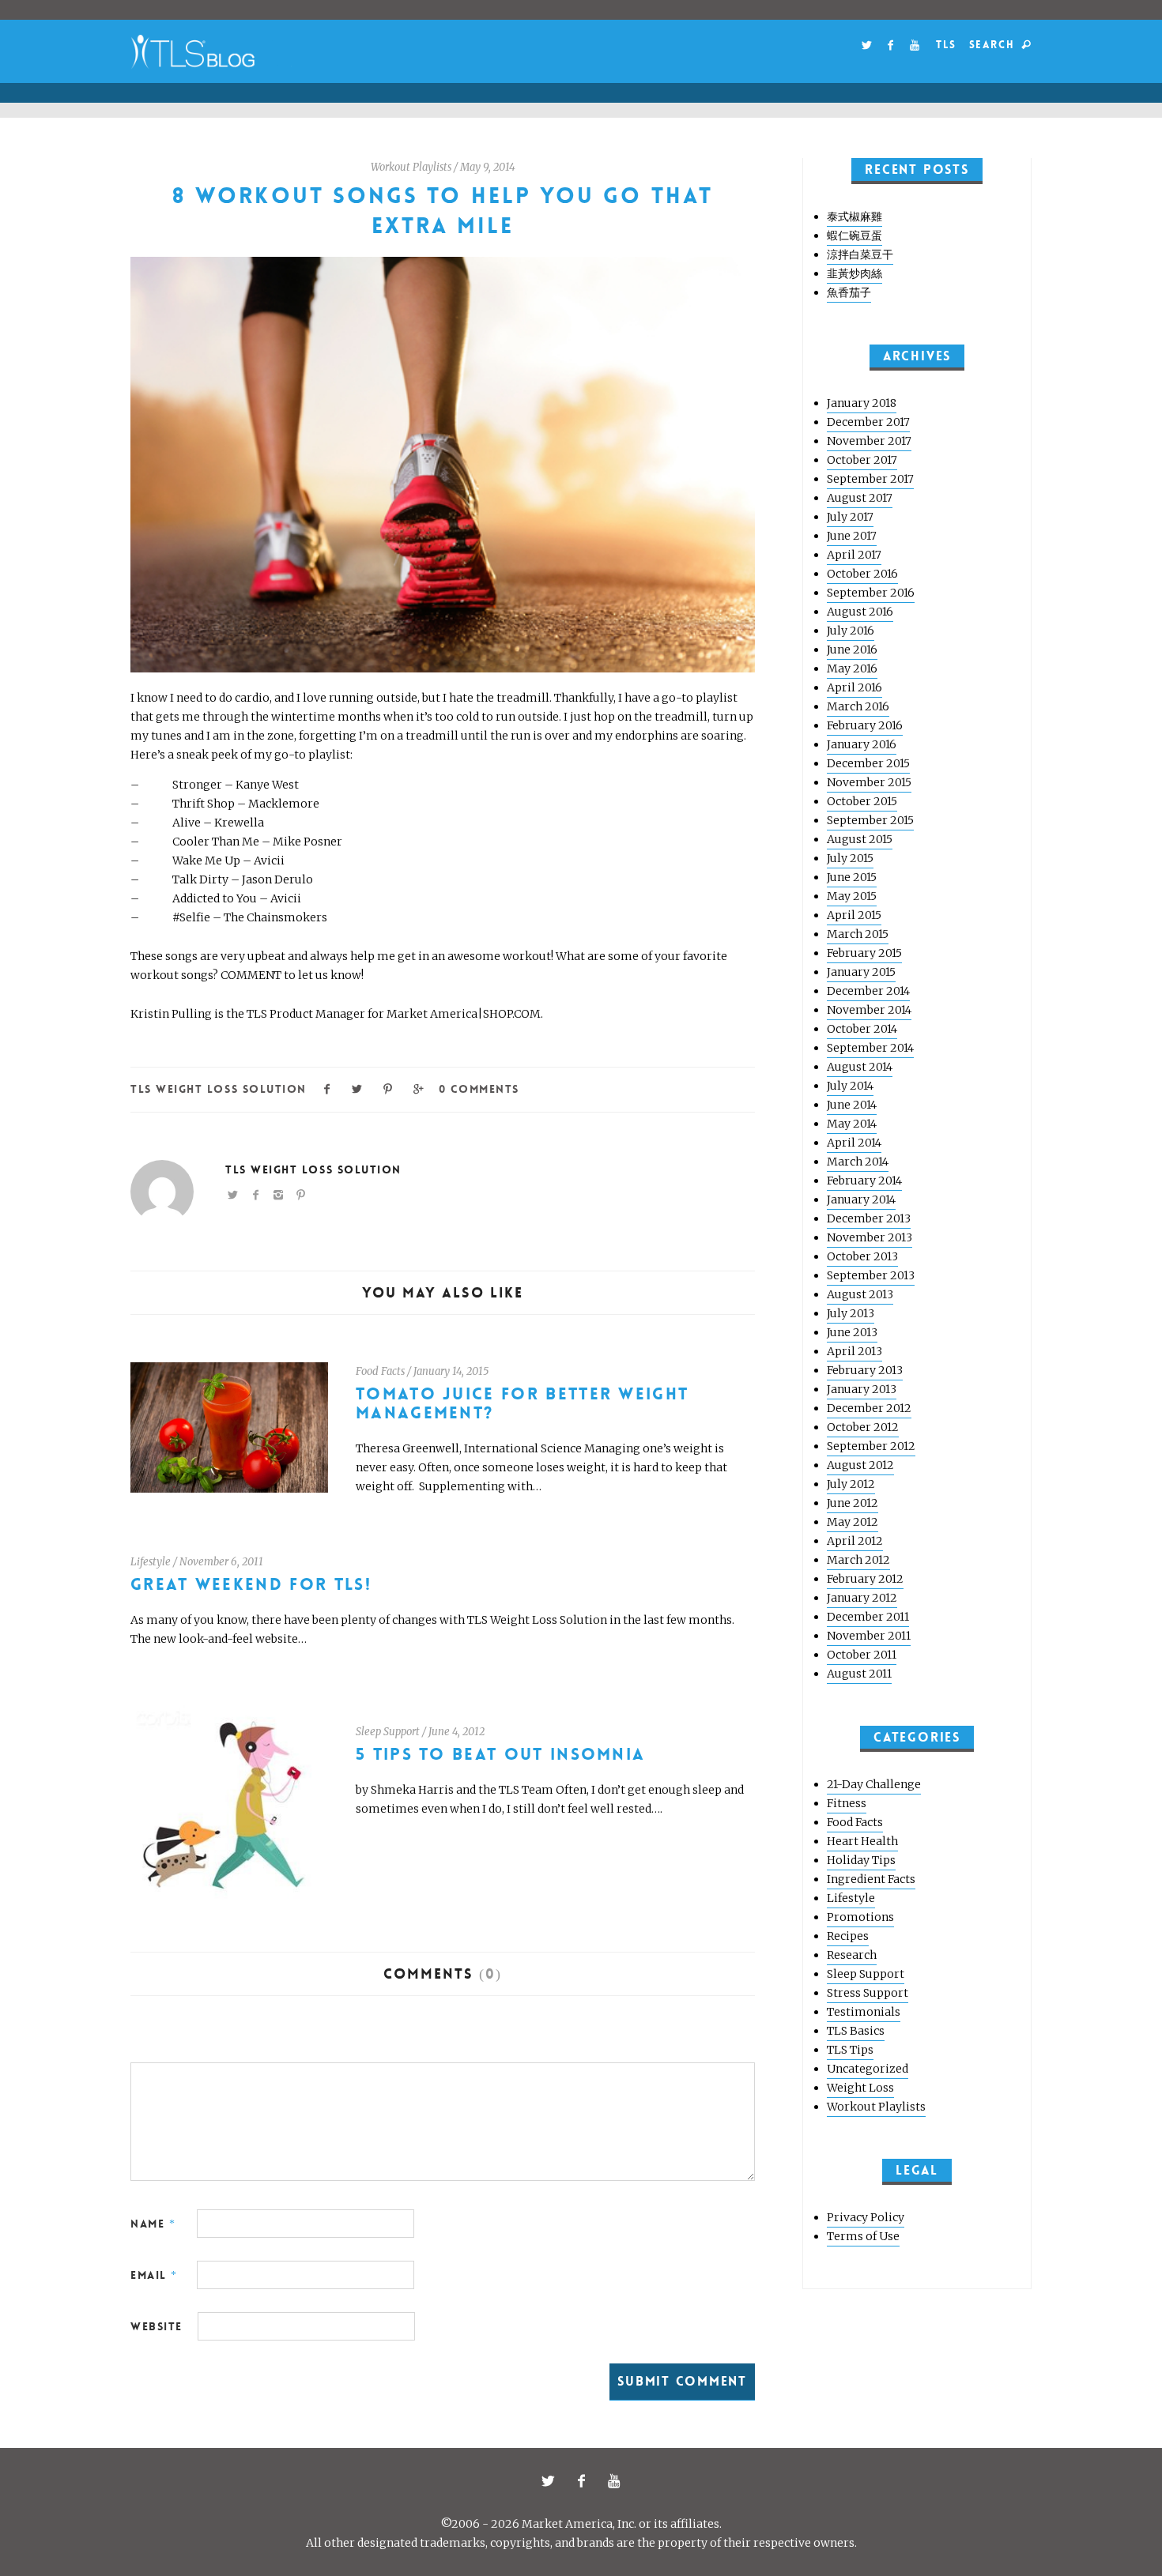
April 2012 (855, 1541)
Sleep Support (388, 1732)
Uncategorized (868, 2069)
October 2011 (862, 1655)
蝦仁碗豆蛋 (855, 235)
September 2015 (870, 820)
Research (852, 1955)
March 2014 (858, 1162)
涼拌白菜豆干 (860, 254)
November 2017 (869, 441)
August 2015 (860, 839)
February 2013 (865, 1370)
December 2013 (869, 1218)
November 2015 (869, 782)
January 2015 (861, 972)
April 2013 (855, 1351)
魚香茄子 (849, 292)
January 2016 (862, 744)
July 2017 (850, 517)
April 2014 (854, 1143)
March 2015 (858, 934)
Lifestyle (151, 1562)
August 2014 (860, 1067)
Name (153, 2224)
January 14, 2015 (451, 1371)
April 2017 (854, 555)
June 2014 (852, 1105)
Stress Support (868, 1993)
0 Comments (479, 1089)
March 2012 (858, 1560)
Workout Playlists (411, 167)
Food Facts (380, 1371)
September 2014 (870, 1048)
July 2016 (851, 631)
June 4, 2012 (456, 1732)
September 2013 (871, 1275)
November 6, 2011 (221, 1562)
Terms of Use (863, 2236)
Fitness (847, 1803)
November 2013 (870, 1237)
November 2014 (869, 1010)
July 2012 (851, 1484)
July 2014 (850, 1086)
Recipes (848, 1936)
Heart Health (862, 1841)
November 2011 (869, 1636)
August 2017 (860, 498)
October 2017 (862, 460)
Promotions (860, 1917)
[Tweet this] (358, 1088)
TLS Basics (856, 2031)
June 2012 (853, 1503)
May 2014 (852, 1124)
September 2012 (871, 1446)
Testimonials (864, 2012)
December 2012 (869, 1408)
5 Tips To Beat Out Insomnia (500, 1755)
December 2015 (868, 763)
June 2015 (852, 877)
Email (154, 2275)
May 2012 (853, 1522)
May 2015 (852, 896)
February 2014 (864, 1181)
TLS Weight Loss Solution (219, 1089)
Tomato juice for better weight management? (522, 1404)
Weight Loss (860, 2088)
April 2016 (855, 687)
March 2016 (858, 706)
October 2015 (862, 801)
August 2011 (859, 1674)
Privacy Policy (866, 2217)
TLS (946, 45)
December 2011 (868, 1617)
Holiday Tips (861, 1860)
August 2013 (860, 1294)
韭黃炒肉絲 (855, 273)
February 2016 (865, 725)
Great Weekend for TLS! (251, 1585)
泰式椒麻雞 (855, 217)
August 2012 (860, 1465)
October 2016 (862, 574)
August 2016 (860, 612)
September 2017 (870, 479)
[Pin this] (388, 1088)
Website (157, 2326)
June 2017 (852, 536)
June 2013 (852, 1332)
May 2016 (852, 668)
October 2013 (862, 1256)
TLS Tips (850, 2050)
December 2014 (868, 991)
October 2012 (863, 1427)
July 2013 (851, 1313)
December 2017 (868, 422)
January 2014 (861, 1199)
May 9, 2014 (488, 167)
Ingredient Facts (871, 1879)
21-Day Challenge (874, 1784)
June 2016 (852, 650)
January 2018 (862, 403)
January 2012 (862, 1598)
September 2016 (871, 593)
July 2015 (850, 858)
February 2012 (865, 1579)
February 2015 (864, 953)
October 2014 (862, 1029)
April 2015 (854, 915)
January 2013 (862, 1389)
